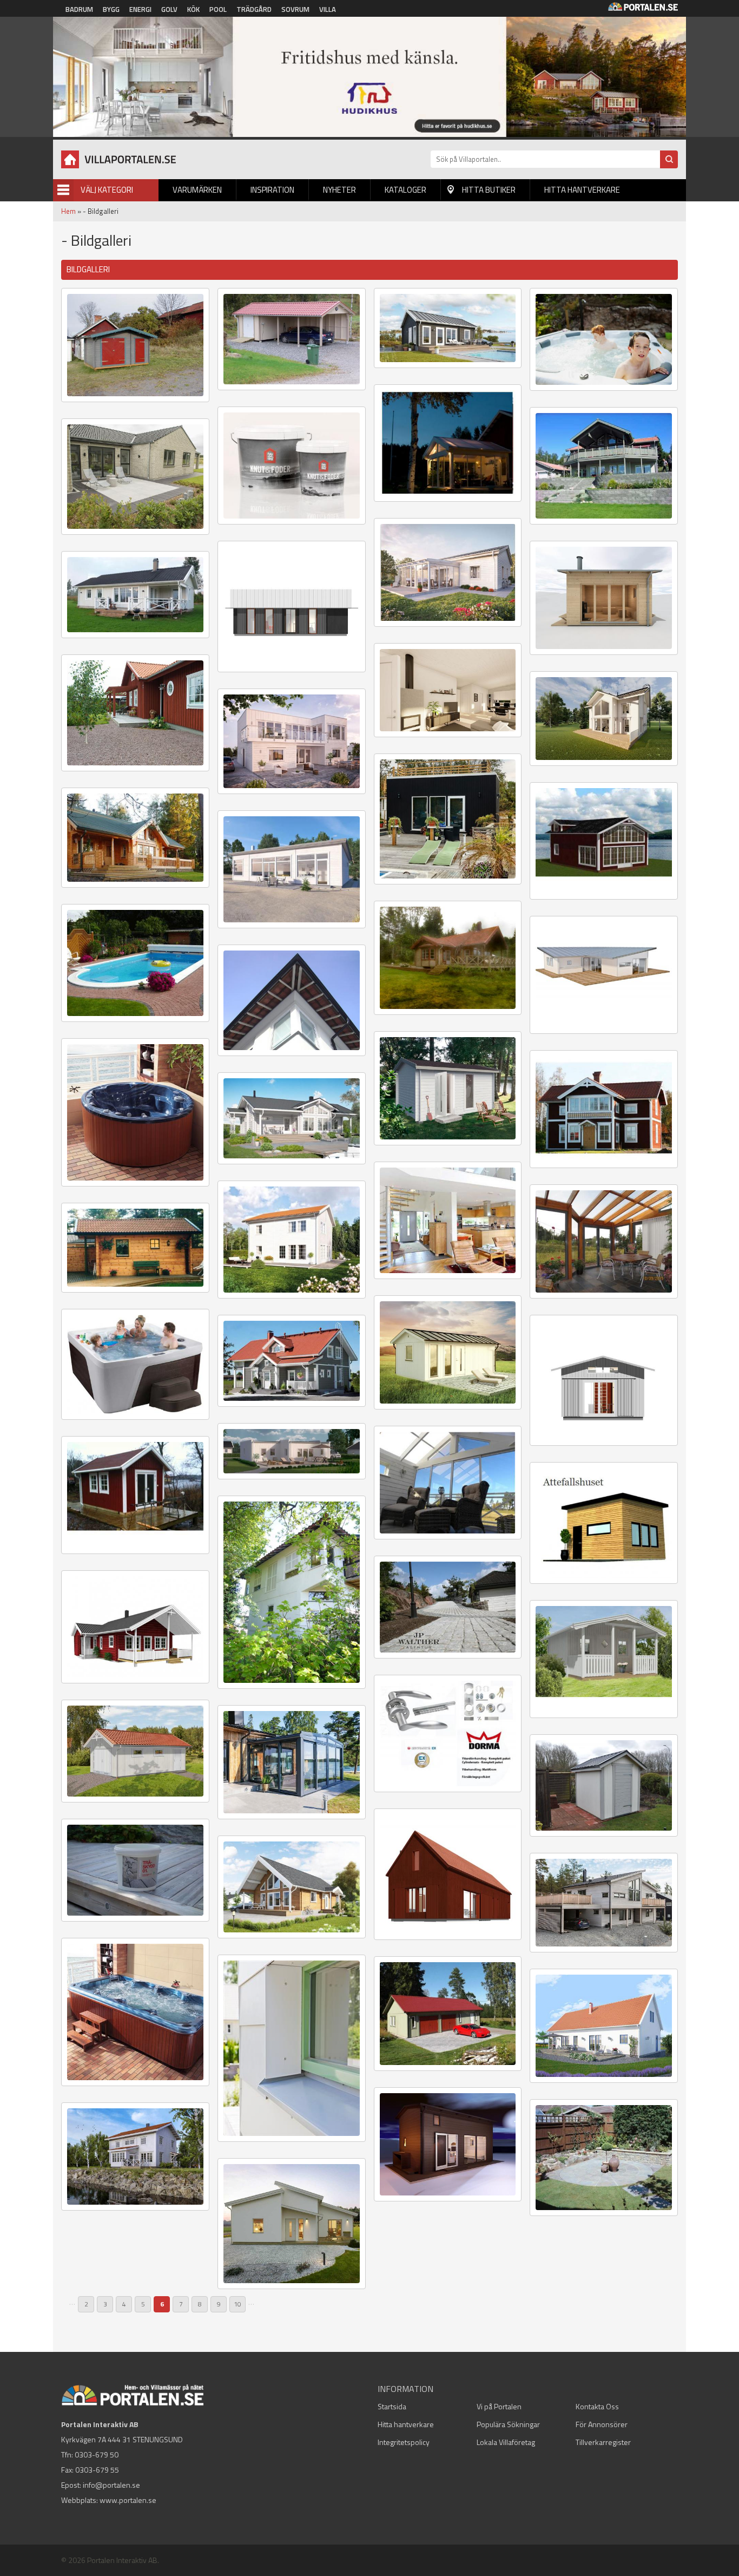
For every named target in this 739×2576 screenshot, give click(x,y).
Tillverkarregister (603, 2442)
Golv (169, 9)
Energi (140, 9)
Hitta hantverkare (582, 190)
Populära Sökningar (508, 2424)
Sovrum (295, 9)
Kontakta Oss (597, 2406)
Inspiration (272, 190)
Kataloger (405, 190)
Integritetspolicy (404, 2442)
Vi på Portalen (499, 2406)
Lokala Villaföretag (506, 2442)
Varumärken (197, 190)
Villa (328, 9)
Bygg (111, 9)
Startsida (392, 2406)
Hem (68, 211)
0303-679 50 (97, 2454)
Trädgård (254, 9)
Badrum (79, 9)
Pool (218, 9)
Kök (193, 9)
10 (237, 2304)
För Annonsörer (602, 2424)
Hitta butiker (489, 190)
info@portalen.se (111, 2485)
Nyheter (339, 190)
